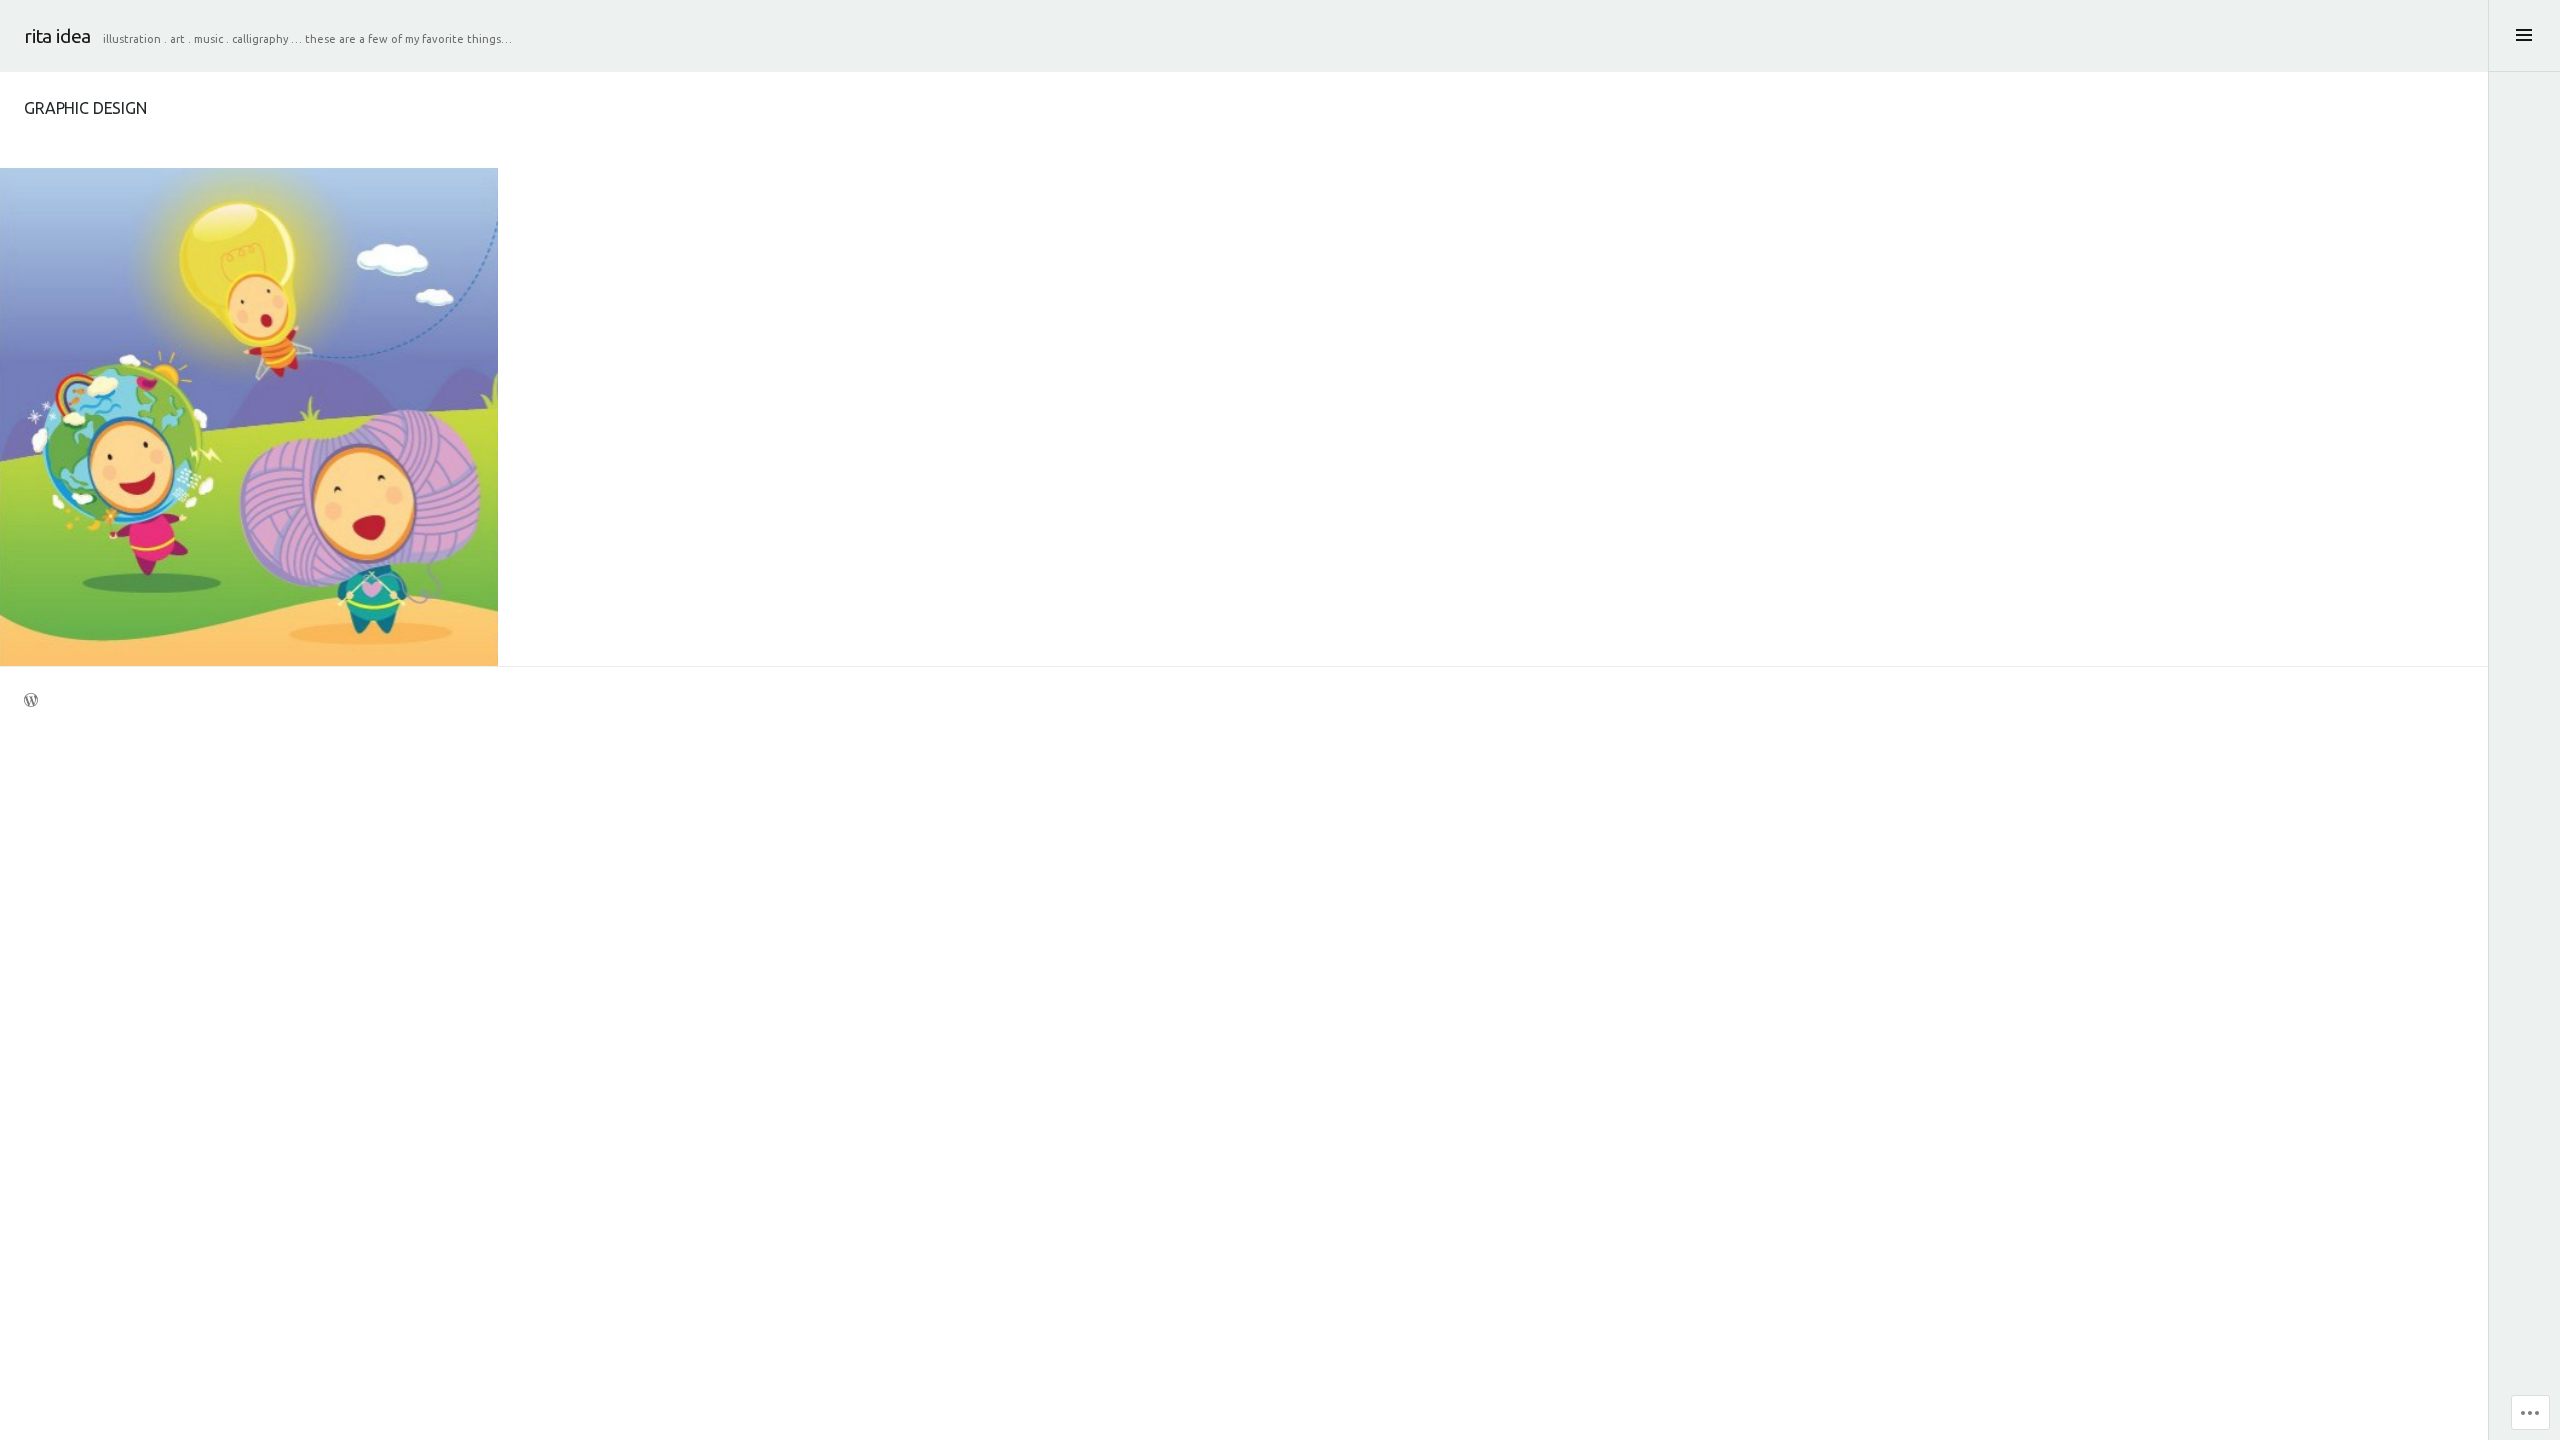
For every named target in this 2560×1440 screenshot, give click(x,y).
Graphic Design (309, 372)
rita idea (57, 36)
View (235, 467)
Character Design (199, 372)
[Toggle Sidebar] (2524, 36)
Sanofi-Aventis (249, 412)
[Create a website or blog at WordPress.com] (31, 703)
